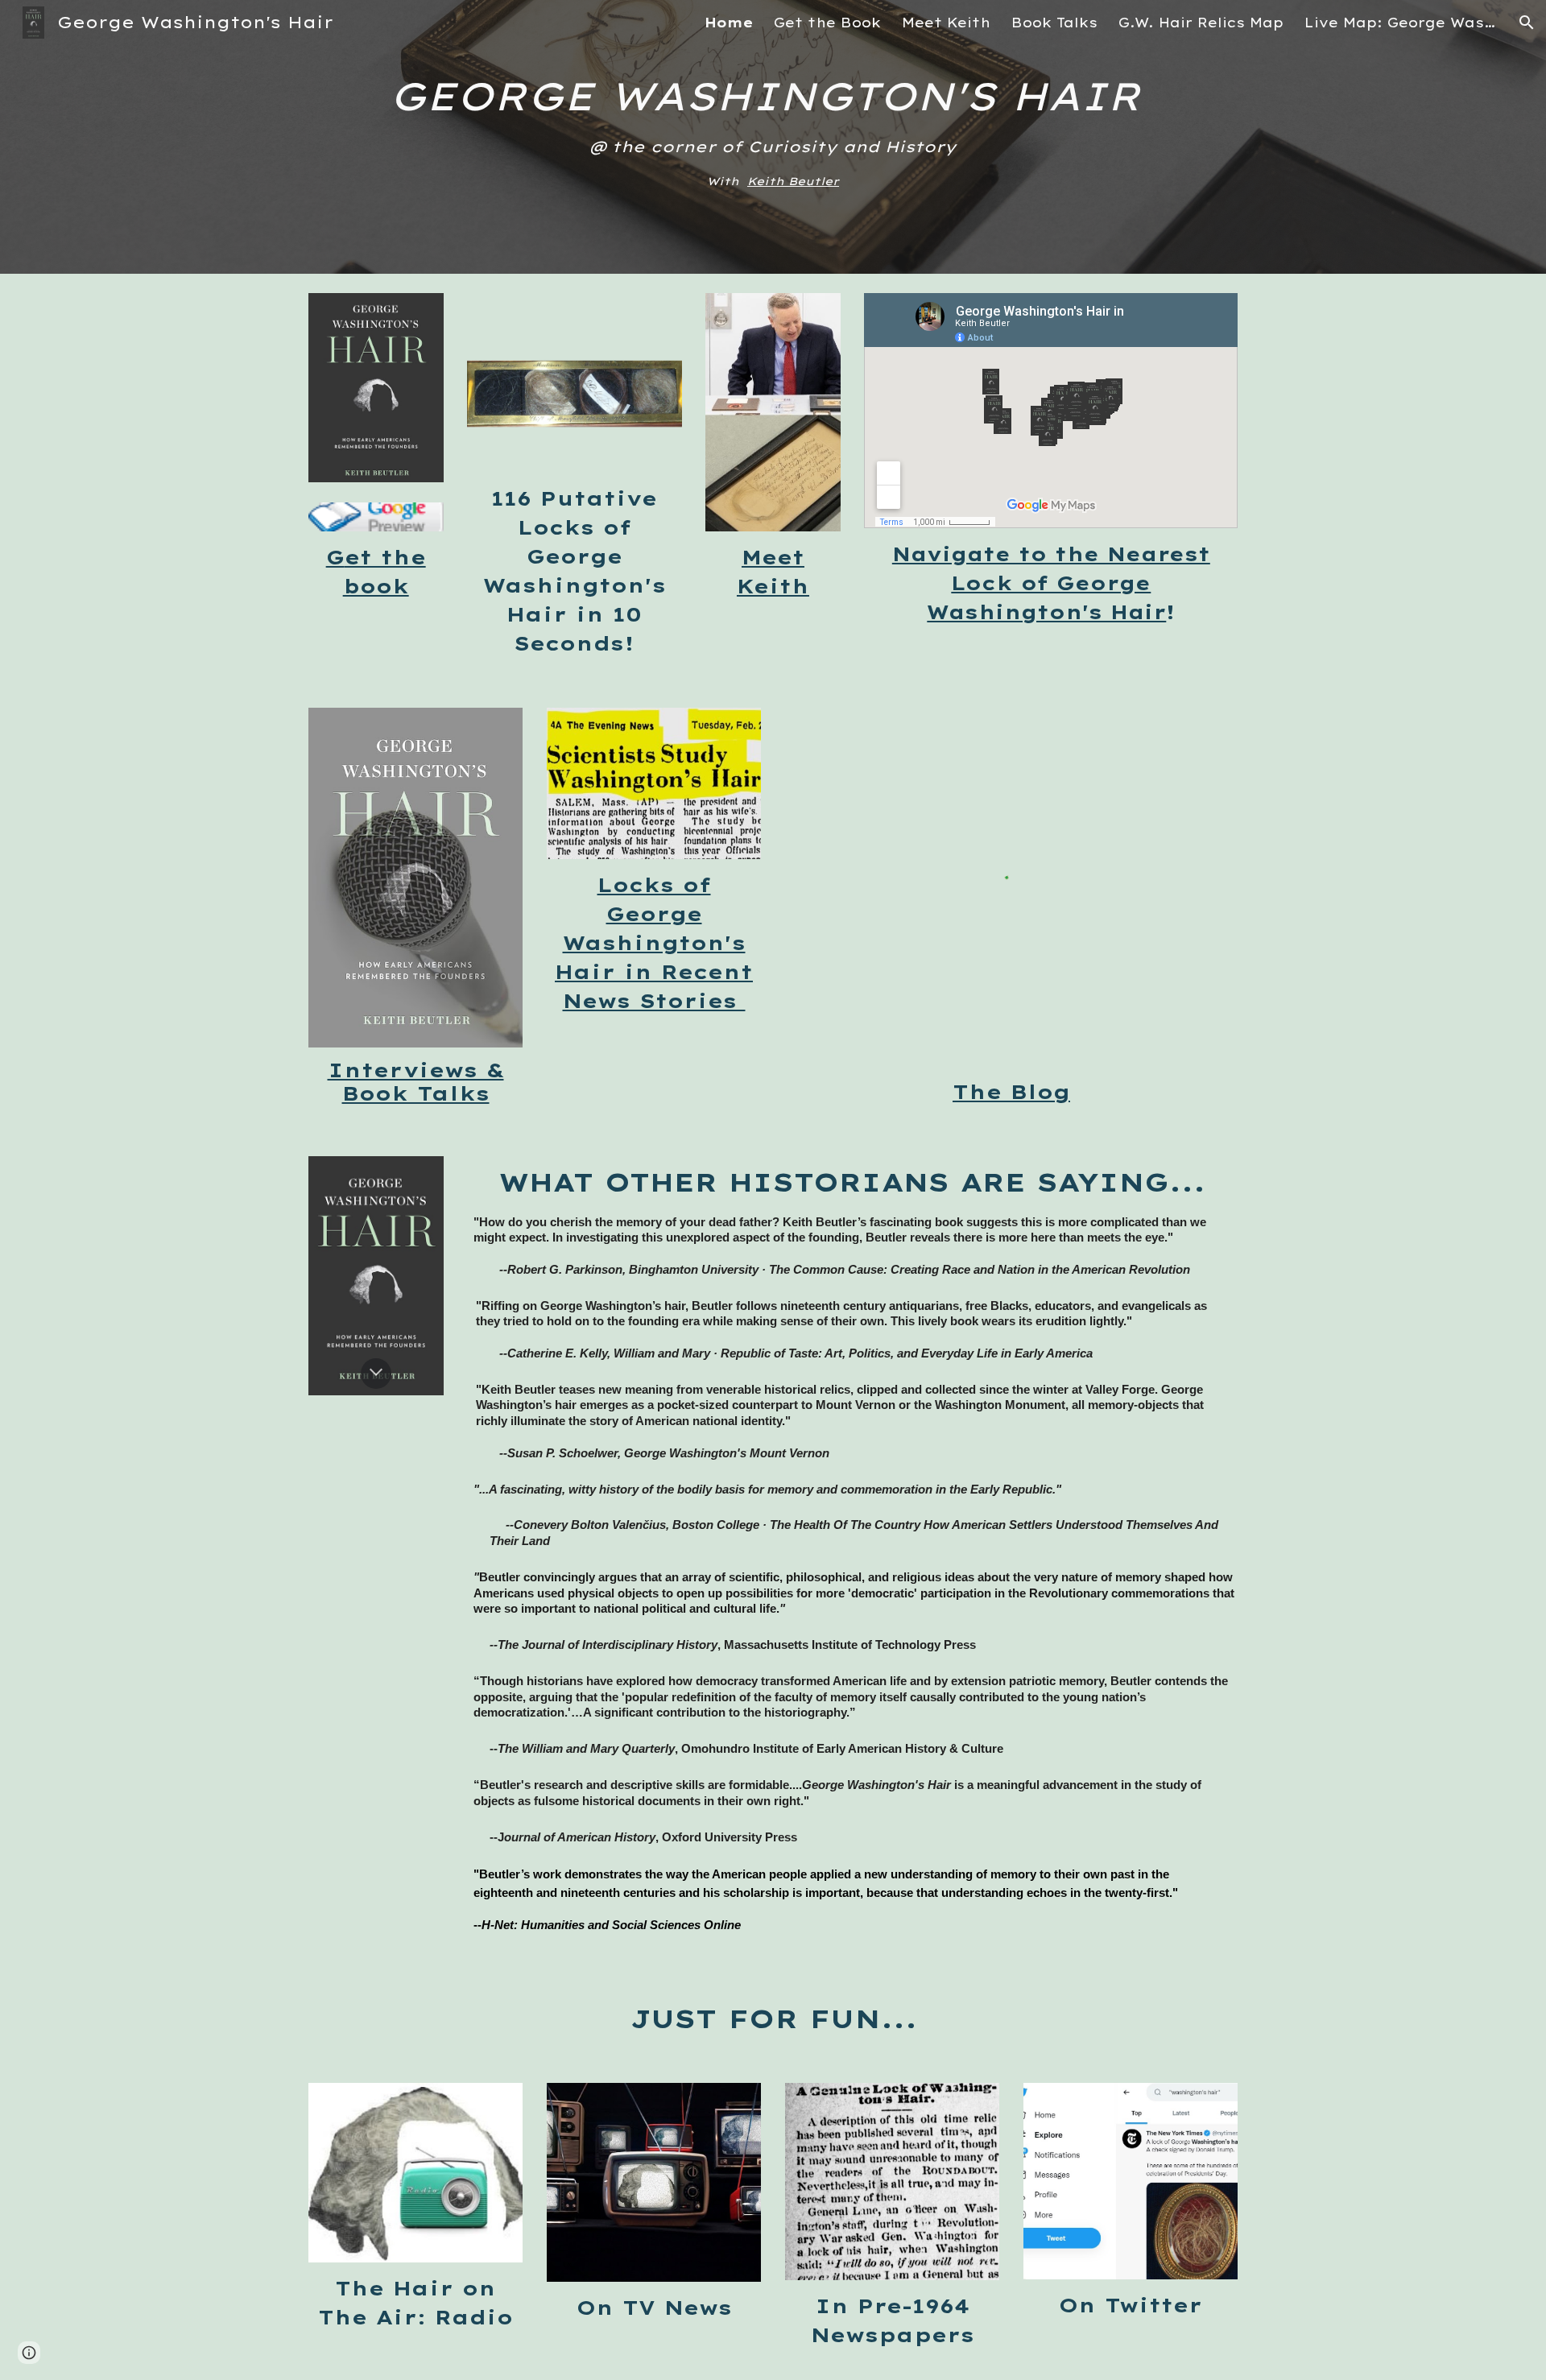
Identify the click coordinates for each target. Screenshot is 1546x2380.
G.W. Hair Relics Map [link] (1201, 23)
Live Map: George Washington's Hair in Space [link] (1401, 23)
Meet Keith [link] (946, 23)
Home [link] (729, 23)
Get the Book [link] (827, 23)
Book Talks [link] (1054, 23)
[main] (773, 137)
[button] (1527, 23)
